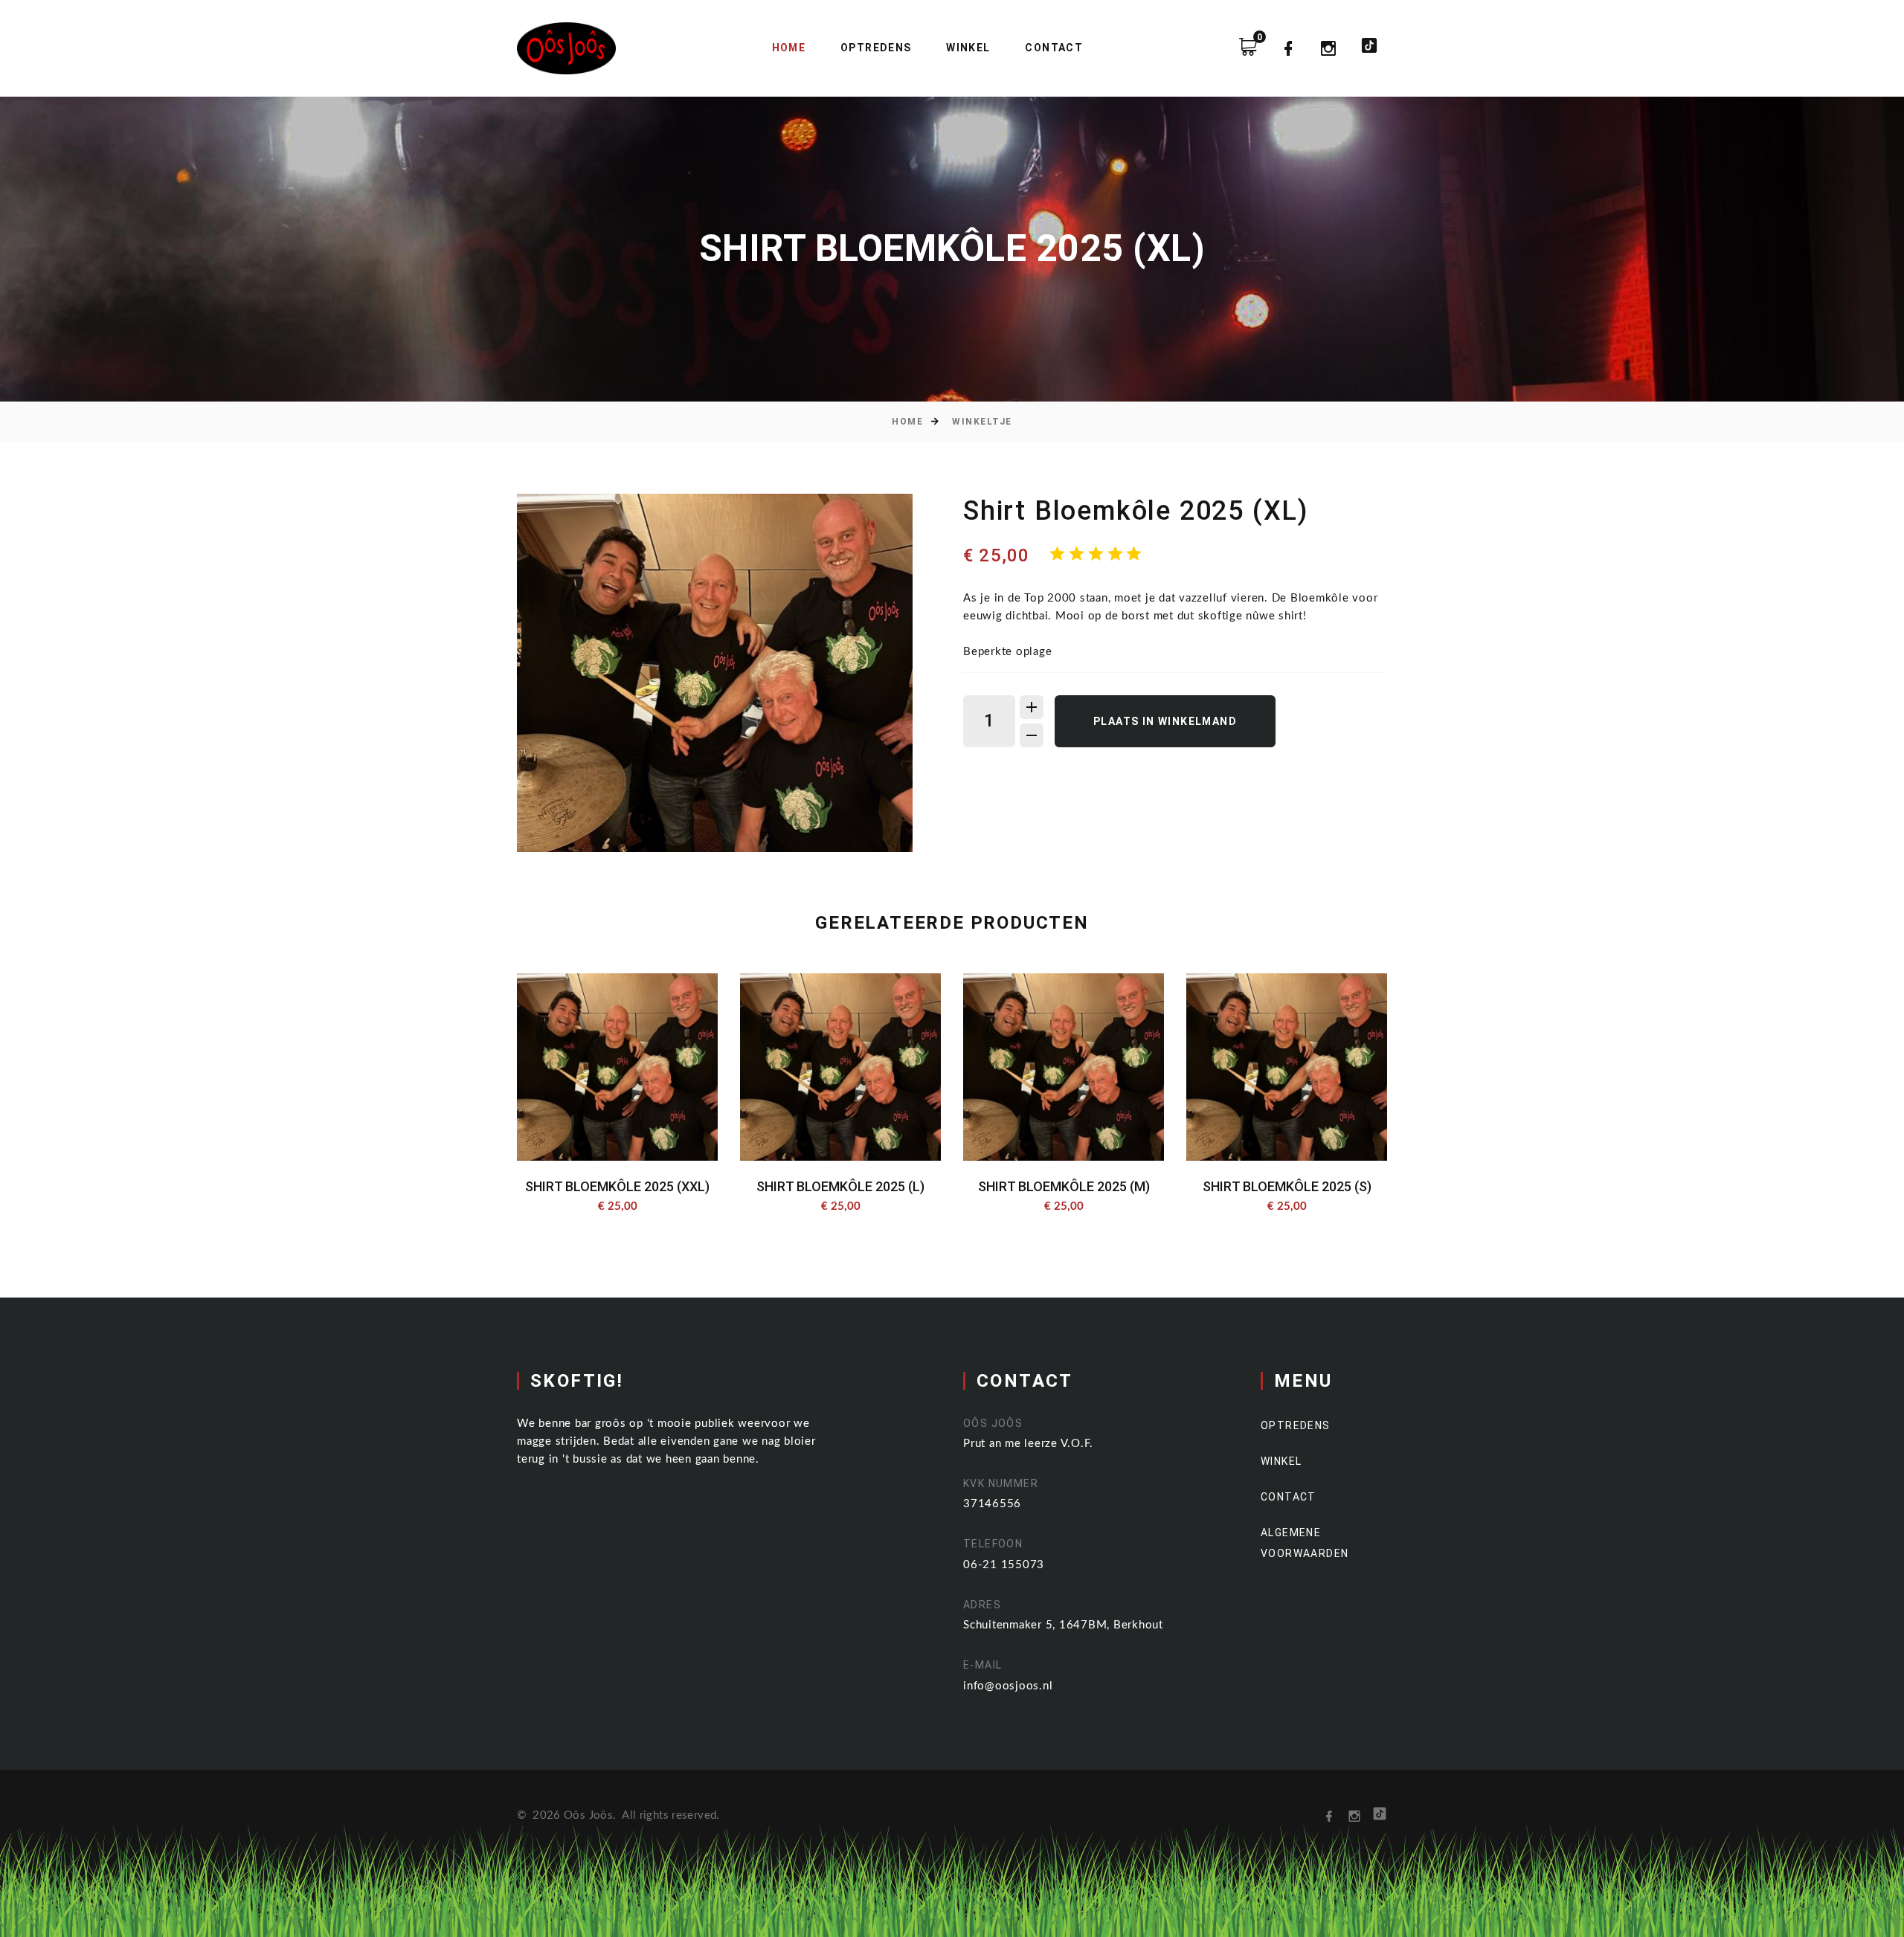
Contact (1054, 48)
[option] (715, 673)
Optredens (876, 48)
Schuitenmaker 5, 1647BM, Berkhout (1063, 1625)
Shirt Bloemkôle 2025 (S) (1287, 1186)
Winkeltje (982, 422)
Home (789, 48)
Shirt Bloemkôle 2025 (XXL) (617, 1186)
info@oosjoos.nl (1008, 1686)
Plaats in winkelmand (1165, 721)
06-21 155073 (1004, 1565)
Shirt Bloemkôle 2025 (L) (840, 1186)
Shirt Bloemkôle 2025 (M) (1064, 1186)
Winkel (968, 48)
